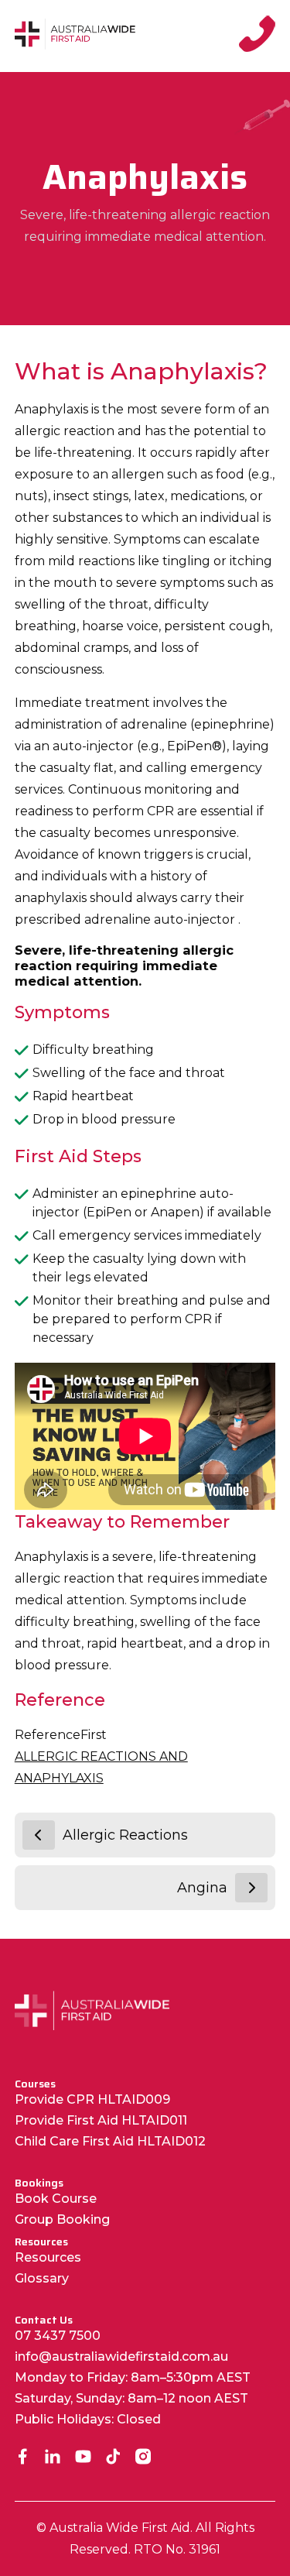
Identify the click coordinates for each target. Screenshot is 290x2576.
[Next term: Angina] (251, 1888)
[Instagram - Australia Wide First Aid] (143, 2458)
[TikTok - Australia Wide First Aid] (113, 2458)
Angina (202, 1888)
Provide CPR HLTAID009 (92, 2099)
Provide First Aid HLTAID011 (101, 2120)
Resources (48, 2257)
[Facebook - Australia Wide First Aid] (23, 2458)
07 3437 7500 (58, 2336)
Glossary (42, 2278)
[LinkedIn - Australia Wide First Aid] (53, 2458)
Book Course (56, 2199)
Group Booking (62, 2219)
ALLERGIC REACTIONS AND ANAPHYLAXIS (101, 1767)
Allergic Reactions (125, 1835)
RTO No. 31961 (177, 2549)
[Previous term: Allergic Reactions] (39, 1835)
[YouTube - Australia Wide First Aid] (83, 2458)
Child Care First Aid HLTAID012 (110, 2141)
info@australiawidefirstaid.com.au (121, 2356)
